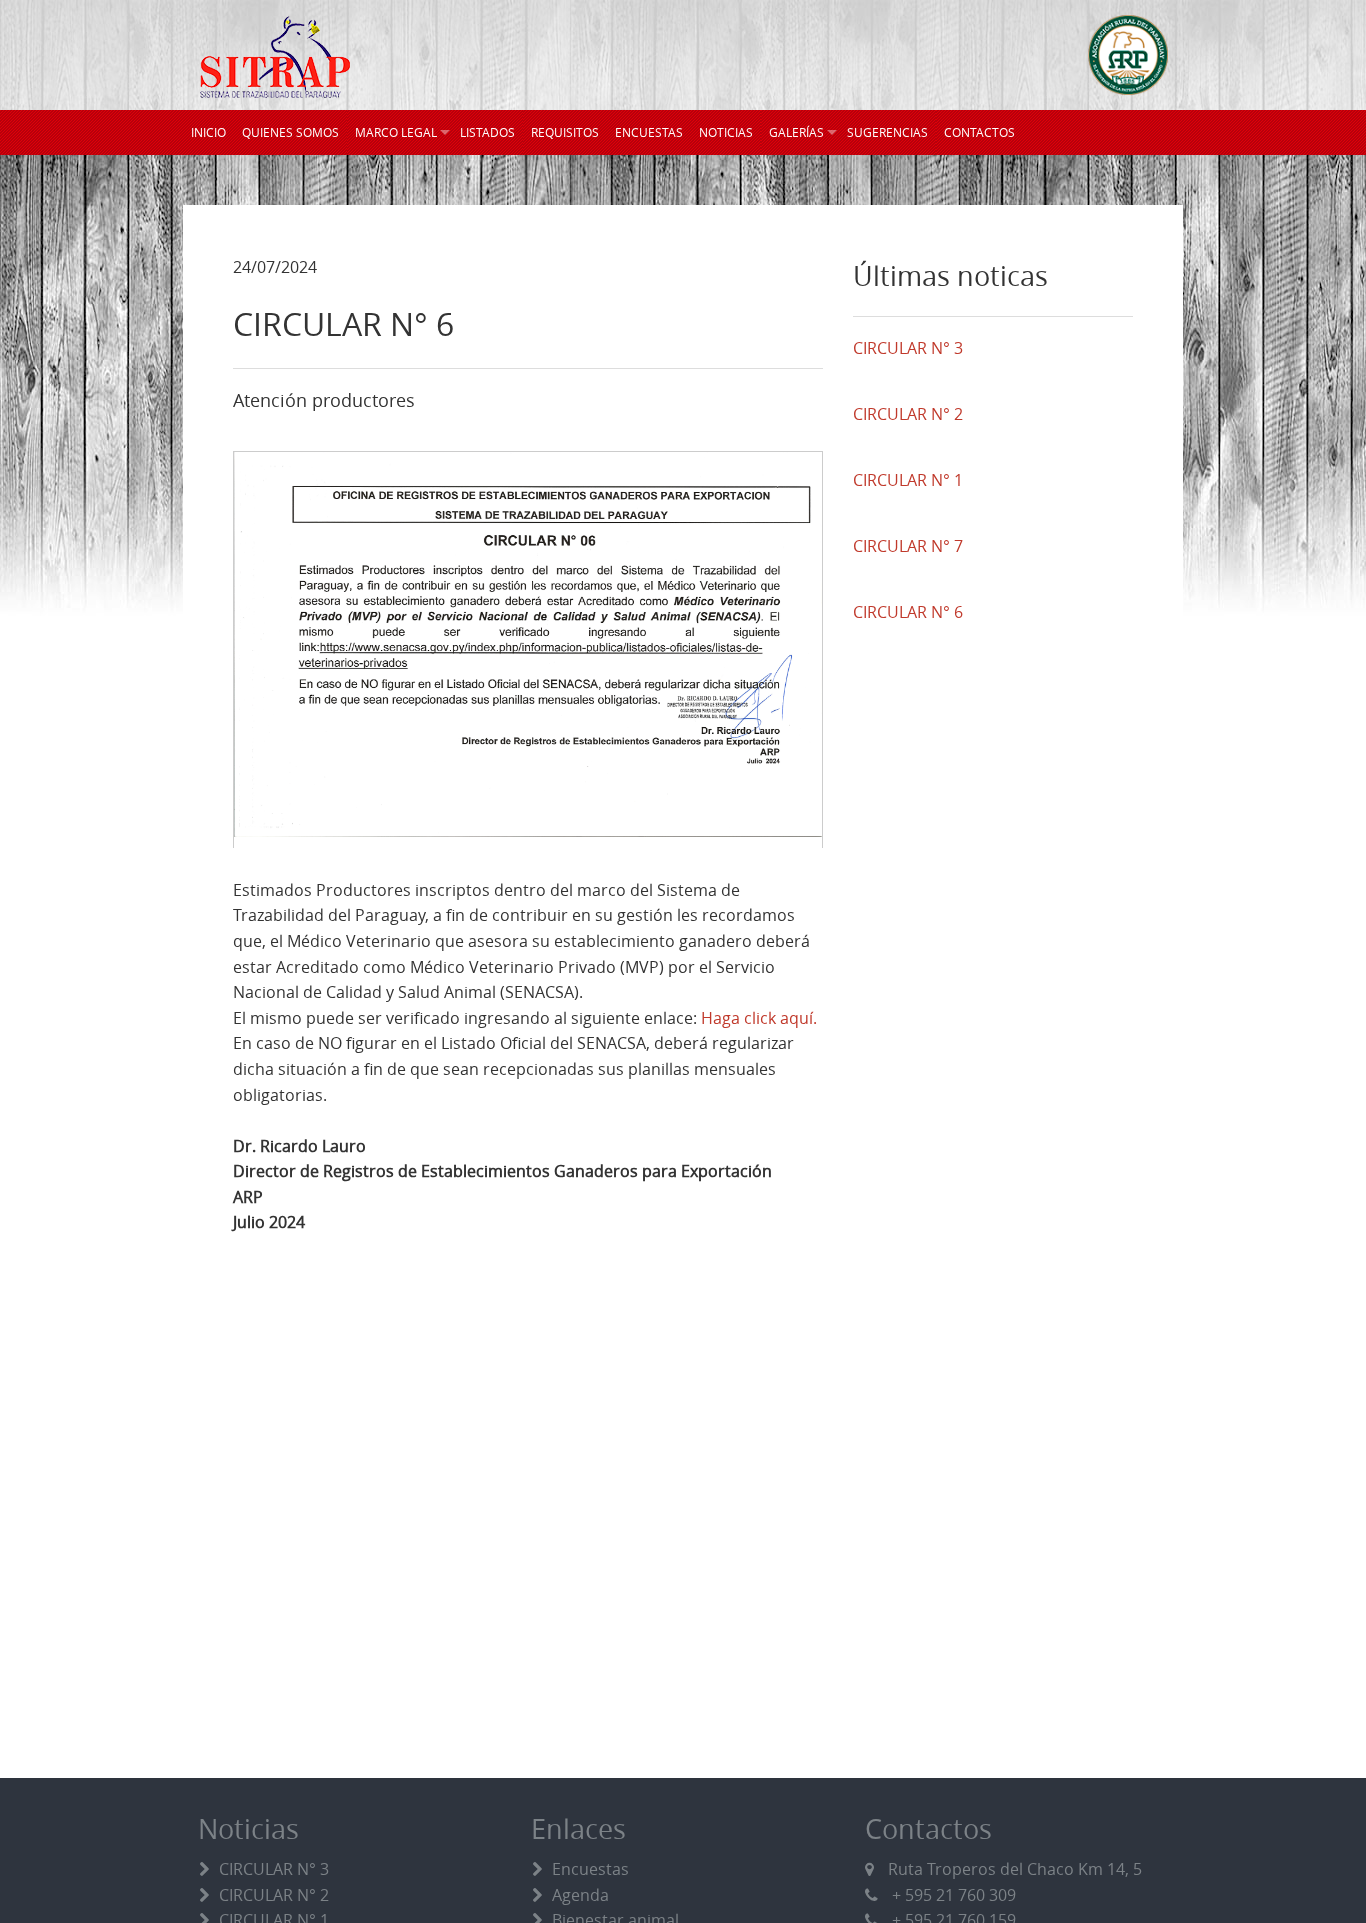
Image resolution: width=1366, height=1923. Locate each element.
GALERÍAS (796, 132)
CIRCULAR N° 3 (274, 1869)
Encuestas (590, 1869)
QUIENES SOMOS (290, 132)
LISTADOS (487, 132)
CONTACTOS (979, 132)
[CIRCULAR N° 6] (528, 649)
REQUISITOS (565, 132)
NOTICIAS (726, 132)
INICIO (208, 132)
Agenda (580, 1895)
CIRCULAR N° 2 (274, 1895)
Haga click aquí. (759, 1018)
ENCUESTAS (649, 132)
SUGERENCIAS (887, 132)
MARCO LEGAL (396, 132)
